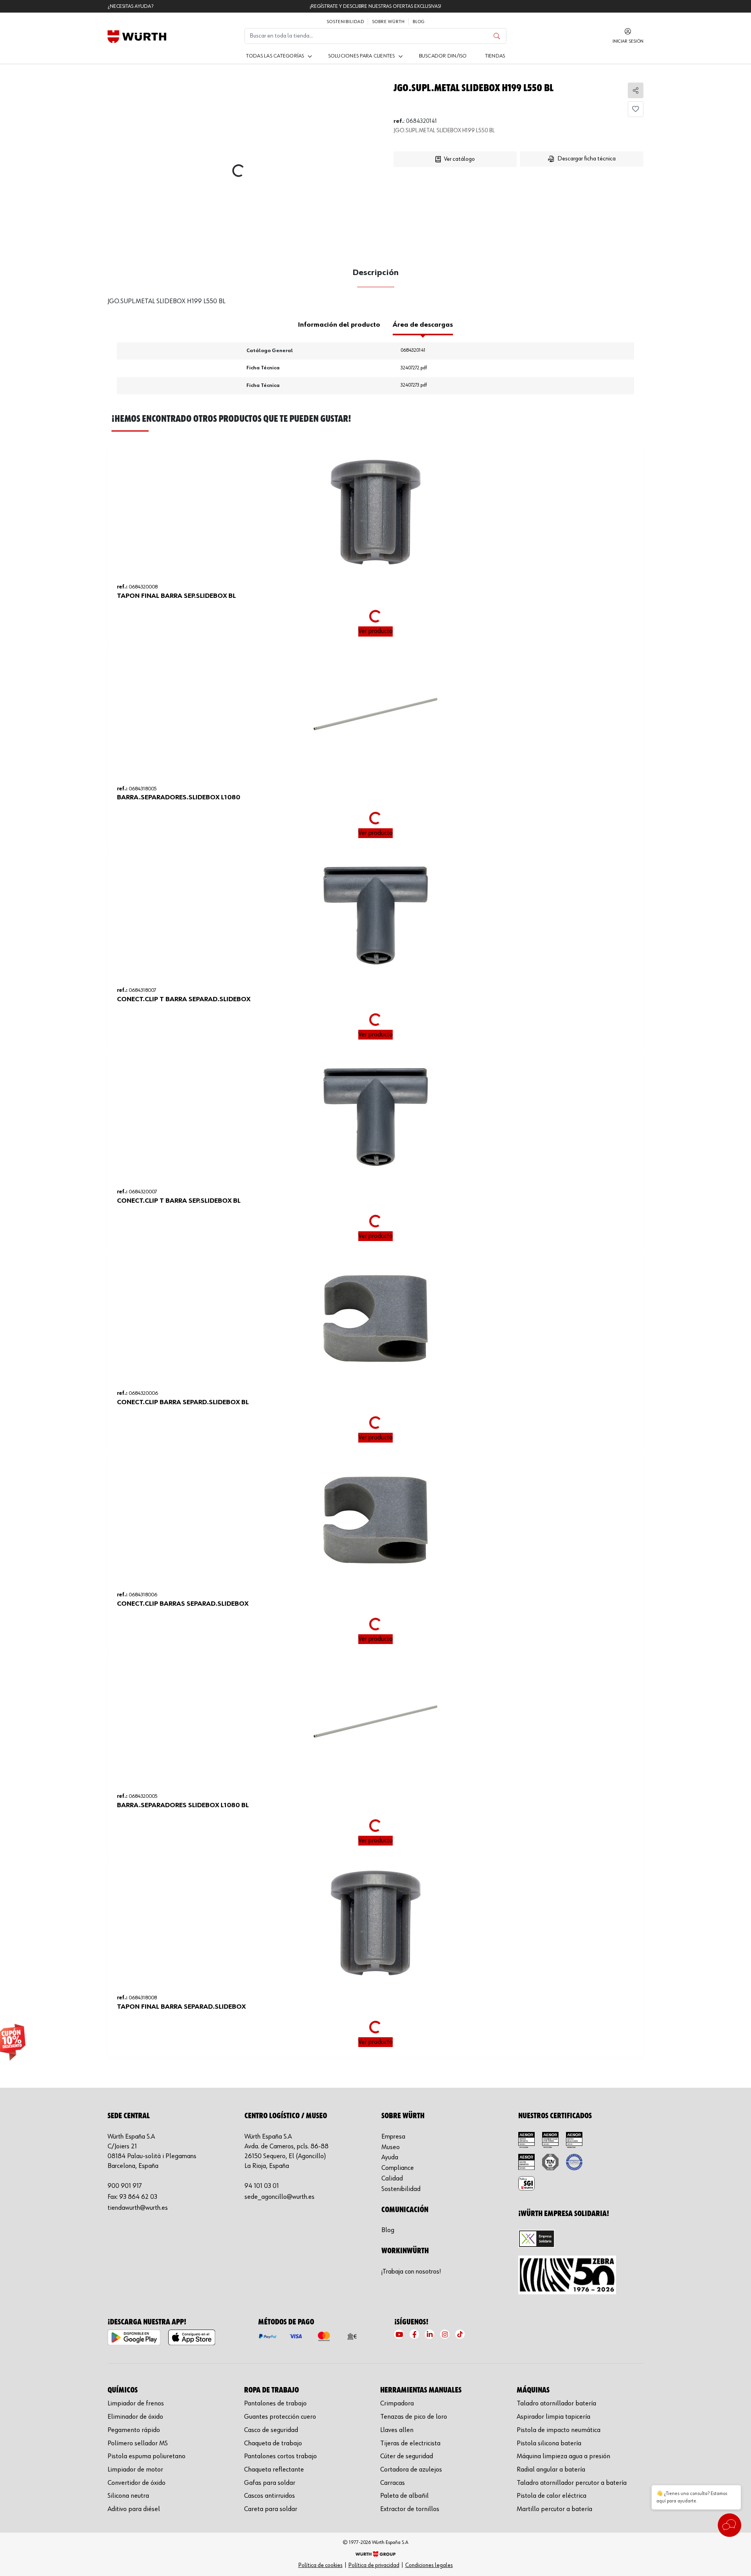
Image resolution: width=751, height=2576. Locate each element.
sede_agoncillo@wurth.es (279, 2197)
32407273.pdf (414, 385)
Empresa (393, 2137)
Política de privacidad (374, 2565)
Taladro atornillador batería (556, 2403)
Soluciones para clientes (362, 56)
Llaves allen (397, 2430)
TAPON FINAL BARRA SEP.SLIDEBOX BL (176, 596)
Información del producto (339, 325)
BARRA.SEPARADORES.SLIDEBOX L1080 (179, 797)
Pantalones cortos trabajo (280, 2456)
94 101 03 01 (262, 2186)
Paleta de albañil (404, 2496)
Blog (419, 22)
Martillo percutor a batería (554, 2509)
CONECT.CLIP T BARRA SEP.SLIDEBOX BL (179, 1201)
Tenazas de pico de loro (414, 2417)
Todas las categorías (275, 56)
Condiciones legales (429, 2565)
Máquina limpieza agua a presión (563, 2456)
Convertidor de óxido (137, 2483)
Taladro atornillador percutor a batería (572, 2483)
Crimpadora (397, 2403)
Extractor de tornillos (410, 2509)
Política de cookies (321, 2565)
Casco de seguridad (271, 2430)
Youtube (399, 2334)
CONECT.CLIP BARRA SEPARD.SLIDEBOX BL (183, 1402)
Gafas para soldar (270, 2483)
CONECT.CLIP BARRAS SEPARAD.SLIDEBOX (183, 1604)
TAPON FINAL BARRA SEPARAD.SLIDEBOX (181, 2007)
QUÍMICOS (123, 2390)
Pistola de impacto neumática (559, 2430)
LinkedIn (429, 2334)
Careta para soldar (271, 2509)
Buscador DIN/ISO (443, 56)
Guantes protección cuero (280, 2417)
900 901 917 (125, 2186)
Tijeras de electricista (410, 2443)
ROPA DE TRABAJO (271, 2390)
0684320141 (413, 350)
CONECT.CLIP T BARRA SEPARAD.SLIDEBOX (184, 999)
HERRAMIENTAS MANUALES (421, 2390)
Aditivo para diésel (134, 2509)
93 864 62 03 (138, 2197)
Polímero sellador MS (138, 2443)
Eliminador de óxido (135, 2417)
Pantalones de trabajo (275, 2403)
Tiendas (495, 56)
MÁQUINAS (533, 2390)
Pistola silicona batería (549, 2443)
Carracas (393, 2483)
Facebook (414, 2334)
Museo (391, 2147)
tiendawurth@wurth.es (138, 2208)
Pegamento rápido (134, 2430)
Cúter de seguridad (407, 2456)
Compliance (398, 2168)
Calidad (392, 2178)
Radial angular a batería (551, 2470)
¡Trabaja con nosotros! (411, 2272)
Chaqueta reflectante (274, 2470)
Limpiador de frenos (136, 2403)
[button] (481, 179)
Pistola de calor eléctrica (552, 2496)
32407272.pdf (414, 368)
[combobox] (361, 36)
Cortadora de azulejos (411, 2470)
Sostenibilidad (345, 22)
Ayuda (390, 2157)
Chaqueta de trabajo (273, 2443)
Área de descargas (423, 325)
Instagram (445, 2334)
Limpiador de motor (135, 2470)
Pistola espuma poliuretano (146, 2456)
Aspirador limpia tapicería (553, 2417)
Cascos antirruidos (269, 2496)
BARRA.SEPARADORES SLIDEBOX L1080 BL (183, 1805)
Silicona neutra (128, 2496)
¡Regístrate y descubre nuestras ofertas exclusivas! (375, 6)
